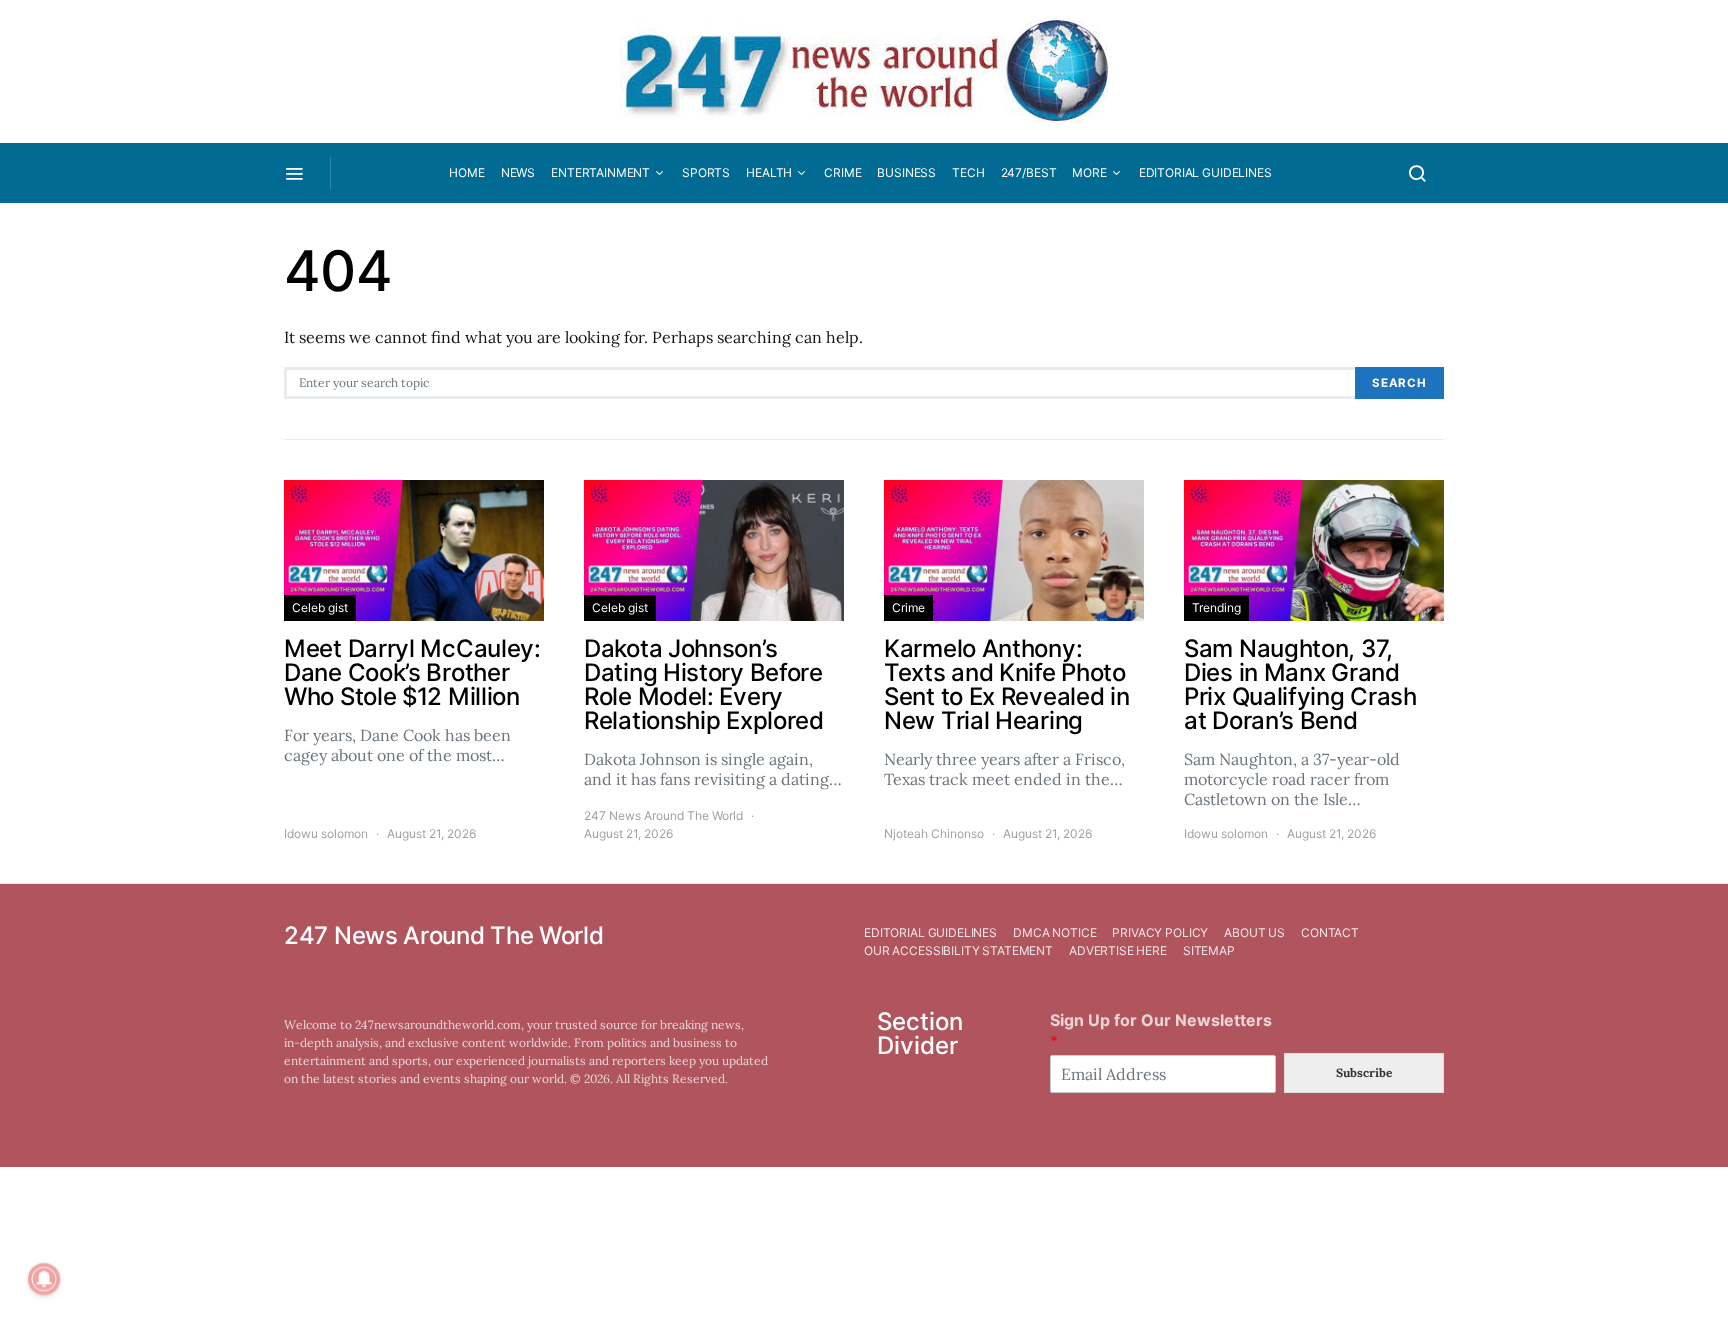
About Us (1254, 932)
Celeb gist (320, 607)
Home (466, 172)
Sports (706, 172)
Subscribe (1364, 1072)
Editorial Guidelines (1205, 172)
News (518, 172)
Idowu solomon (326, 833)
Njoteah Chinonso (934, 833)
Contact (1330, 932)
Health (769, 172)
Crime (842, 172)
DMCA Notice (1054, 932)
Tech (968, 172)
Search (1399, 383)
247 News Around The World (663, 815)
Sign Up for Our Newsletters (1161, 1030)
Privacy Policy (1160, 932)
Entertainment (600, 172)
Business (906, 172)
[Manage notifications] (44, 1279)
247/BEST (1029, 172)
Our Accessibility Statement (958, 950)
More (1089, 172)
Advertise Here (1118, 950)
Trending (1216, 607)
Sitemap (1209, 950)
